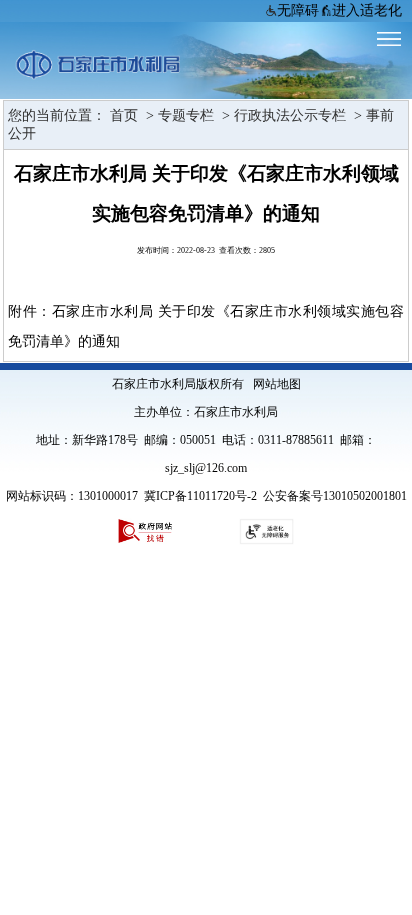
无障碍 (298, 10)
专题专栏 (186, 115)
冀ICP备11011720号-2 (200, 496)
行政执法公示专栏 (290, 115)
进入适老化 (367, 10)
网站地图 (277, 384)
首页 (122, 115)
